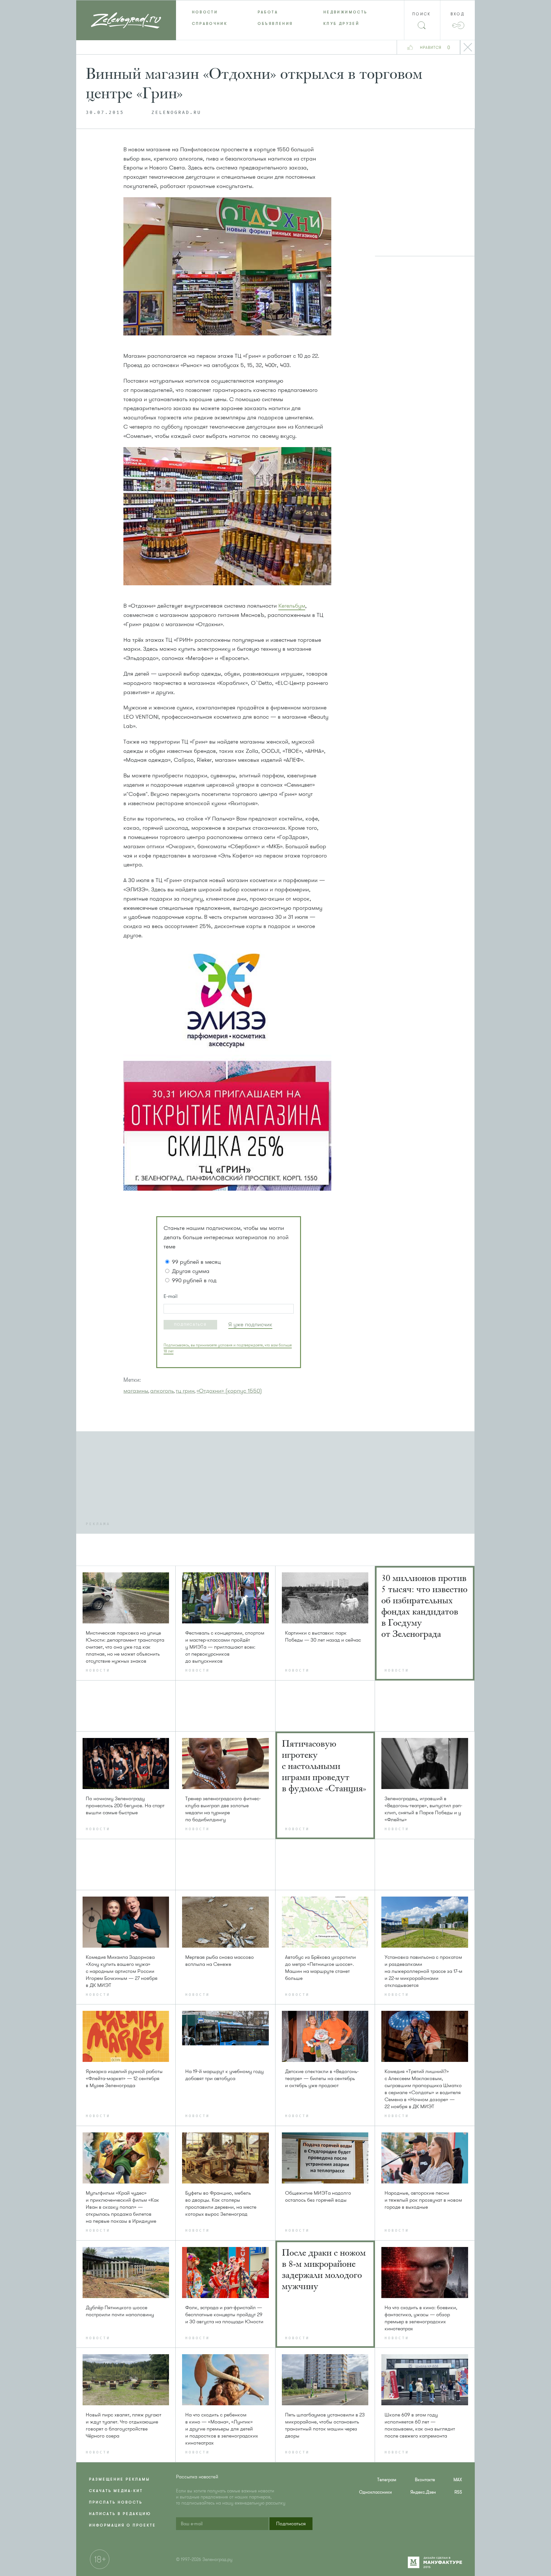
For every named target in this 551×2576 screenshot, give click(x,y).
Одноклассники (375, 2492)
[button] (190, 1325)
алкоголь (162, 1391)
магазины (136, 1391)
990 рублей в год (194, 1280)
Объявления (275, 24)
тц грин (185, 1391)
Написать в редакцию (120, 2514)
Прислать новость (116, 2502)
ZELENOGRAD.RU (176, 113)
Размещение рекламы (119, 2479)
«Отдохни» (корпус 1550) (229, 1391)
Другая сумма (191, 1271)
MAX (458, 2480)
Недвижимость (345, 12)
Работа (268, 12)
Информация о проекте (122, 2525)
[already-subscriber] (250, 1325)
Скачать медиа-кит (116, 2491)
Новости (205, 12)
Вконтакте (425, 2480)
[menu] (276, 18)
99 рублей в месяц (196, 1262)
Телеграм (387, 2480)
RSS (458, 2492)
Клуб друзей (341, 24)
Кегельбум (292, 606)
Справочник (210, 24)
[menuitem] (209, 12)
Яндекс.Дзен (423, 2492)
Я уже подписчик (250, 1324)
